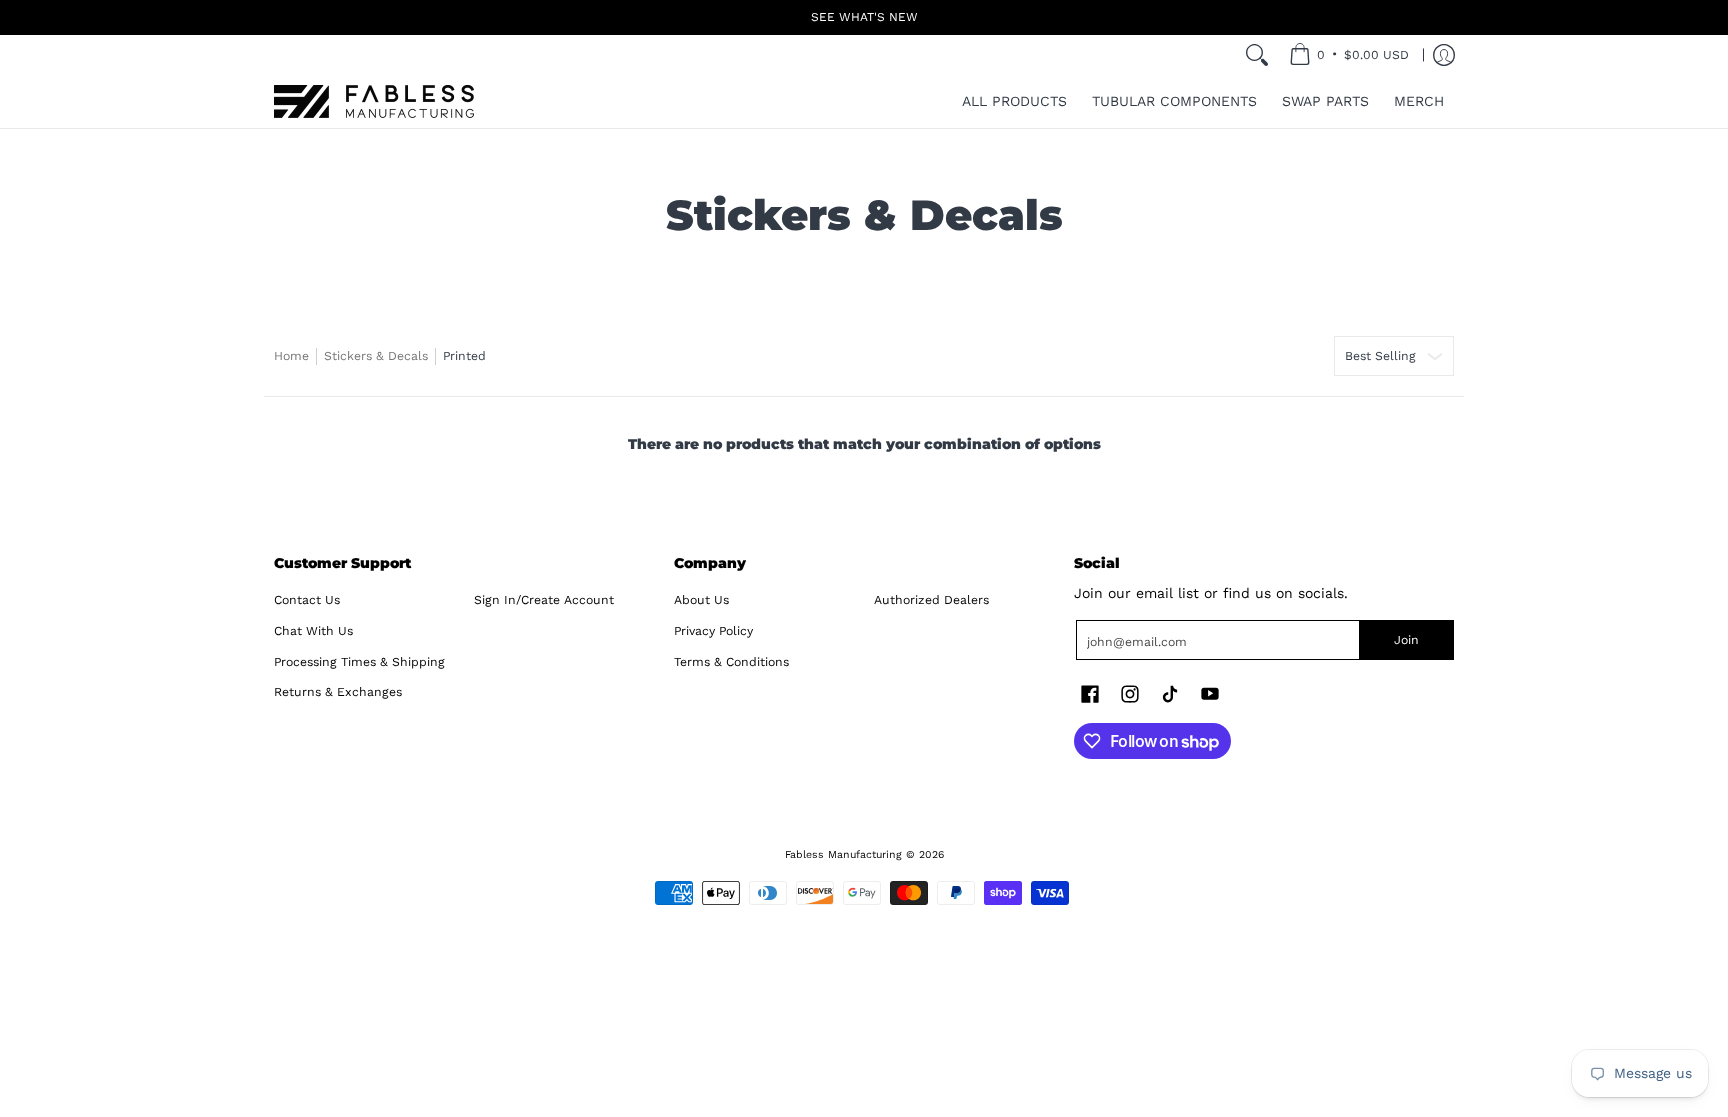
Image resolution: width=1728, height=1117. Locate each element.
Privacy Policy (713, 631)
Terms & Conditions (731, 662)
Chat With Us (313, 631)
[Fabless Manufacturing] (374, 101)
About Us (701, 600)
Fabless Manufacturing (843, 854)
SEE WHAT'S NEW (864, 17)
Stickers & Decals (376, 356)
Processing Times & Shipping (359, 662)
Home (291, 356)
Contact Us (307, 600)
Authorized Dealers (931, 600)
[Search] (1257, 55)
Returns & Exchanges (338, 692)
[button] (1090, 693)
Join (1406, 640)
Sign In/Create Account (544, 600)
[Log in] (1444, 55)
